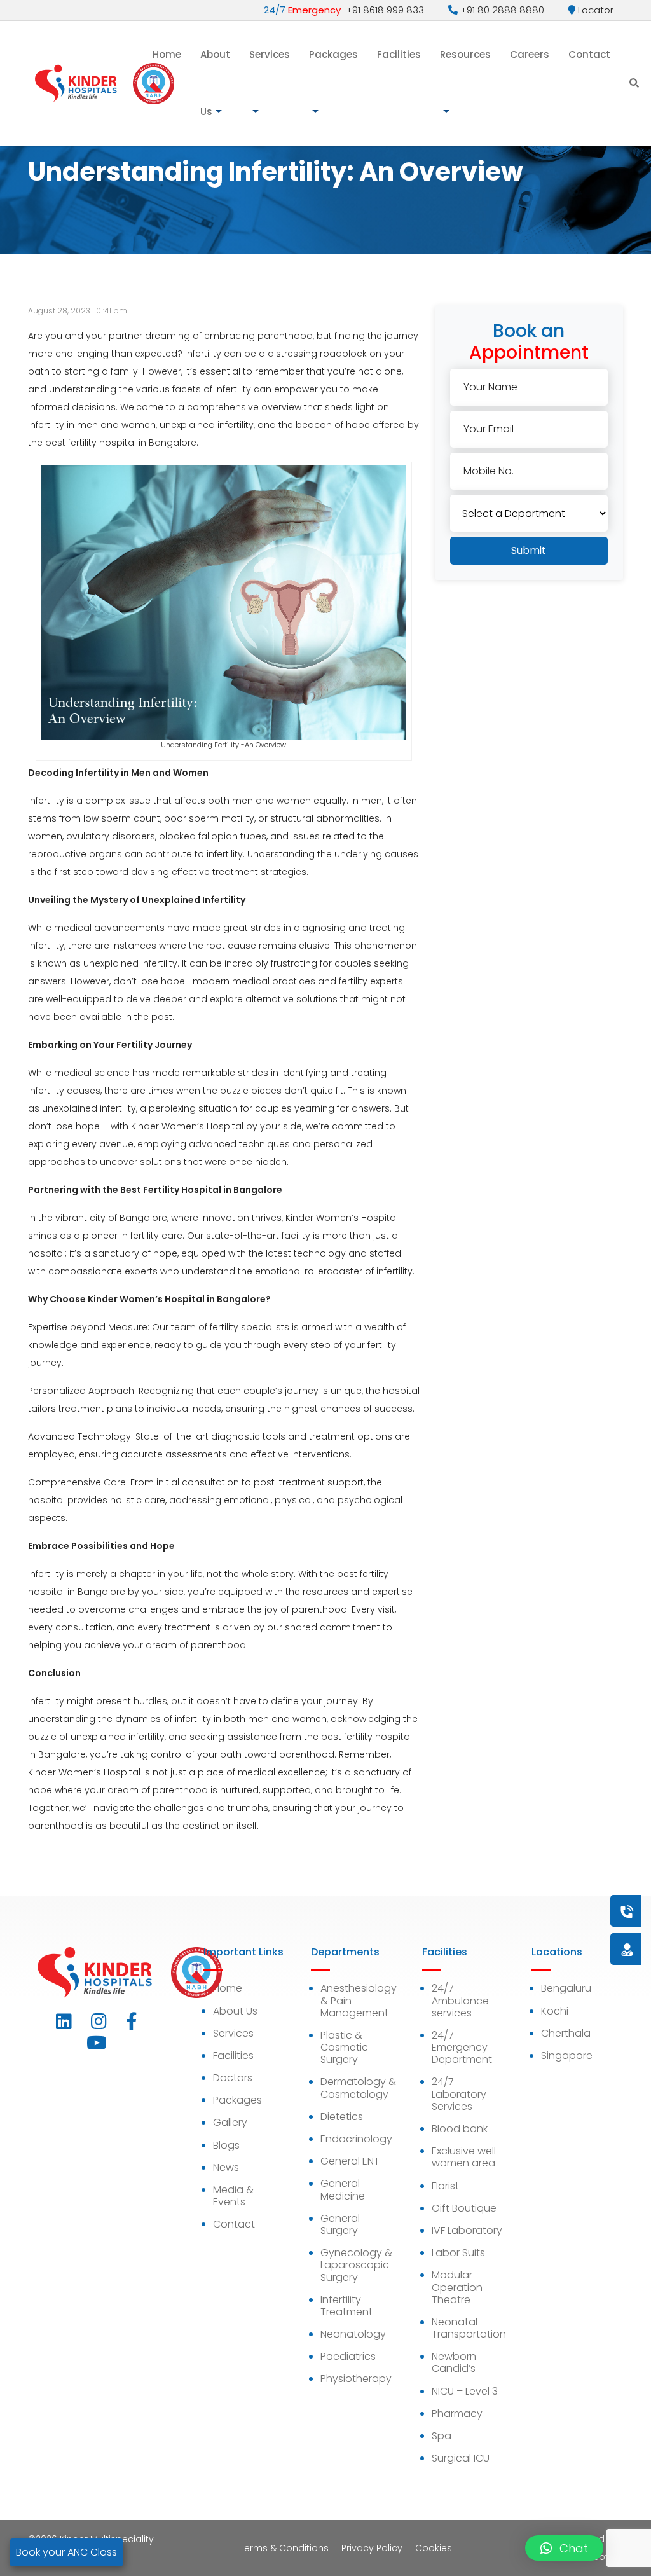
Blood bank (460, 2129)
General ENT (350, 2161)
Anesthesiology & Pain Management (359, 2000)
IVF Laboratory (467, 2230)
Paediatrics (348, 2356)
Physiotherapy (356, 2379)
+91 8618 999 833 (344, 10)
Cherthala (566, 2033)
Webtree (604, 2557)
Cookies (434, 2548)
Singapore (567, 2056)
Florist (445, 2186)
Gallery (230, 2122)
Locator (594, 10)
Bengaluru (566, 1988)
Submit (529, 550)
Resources (465, 54)
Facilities (399, 54)
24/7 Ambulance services (460, 2000)
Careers (530, 54)
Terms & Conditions (284, 2548)
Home (167, 54)
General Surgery (340, 2224)
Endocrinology (356, 2139)
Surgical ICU (461, 2458)
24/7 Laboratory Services (459, 2094)
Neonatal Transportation (469, 2328)
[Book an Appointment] (550, 1911)
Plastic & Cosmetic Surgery (344, 2047)
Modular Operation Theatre (457, 2287)
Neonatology (353, 2334)
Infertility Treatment (346, 2306)
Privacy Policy (372, 2548)
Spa (442, 2436)
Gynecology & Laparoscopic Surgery (356, 2265)
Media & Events (233, 2196)
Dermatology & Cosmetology (358, 2088)
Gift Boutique (464, 2208)
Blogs (226, 2145)
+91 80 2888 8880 (501, 10)
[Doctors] (584, 1949)
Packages (333, 54)
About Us (215, 83)
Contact (589, 54)
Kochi (555, 2011)
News (226, 2167)
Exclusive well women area (464, 2157)
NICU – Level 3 (465, 2391)
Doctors (233, 2078)
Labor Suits (458, 2253)
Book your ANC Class (66, 2552)
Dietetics (342, 2117)
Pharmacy (457, 2414)
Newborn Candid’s (454, 2362)
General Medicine (343, 2189)
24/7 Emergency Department (462, 2047)
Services (270, 54)
